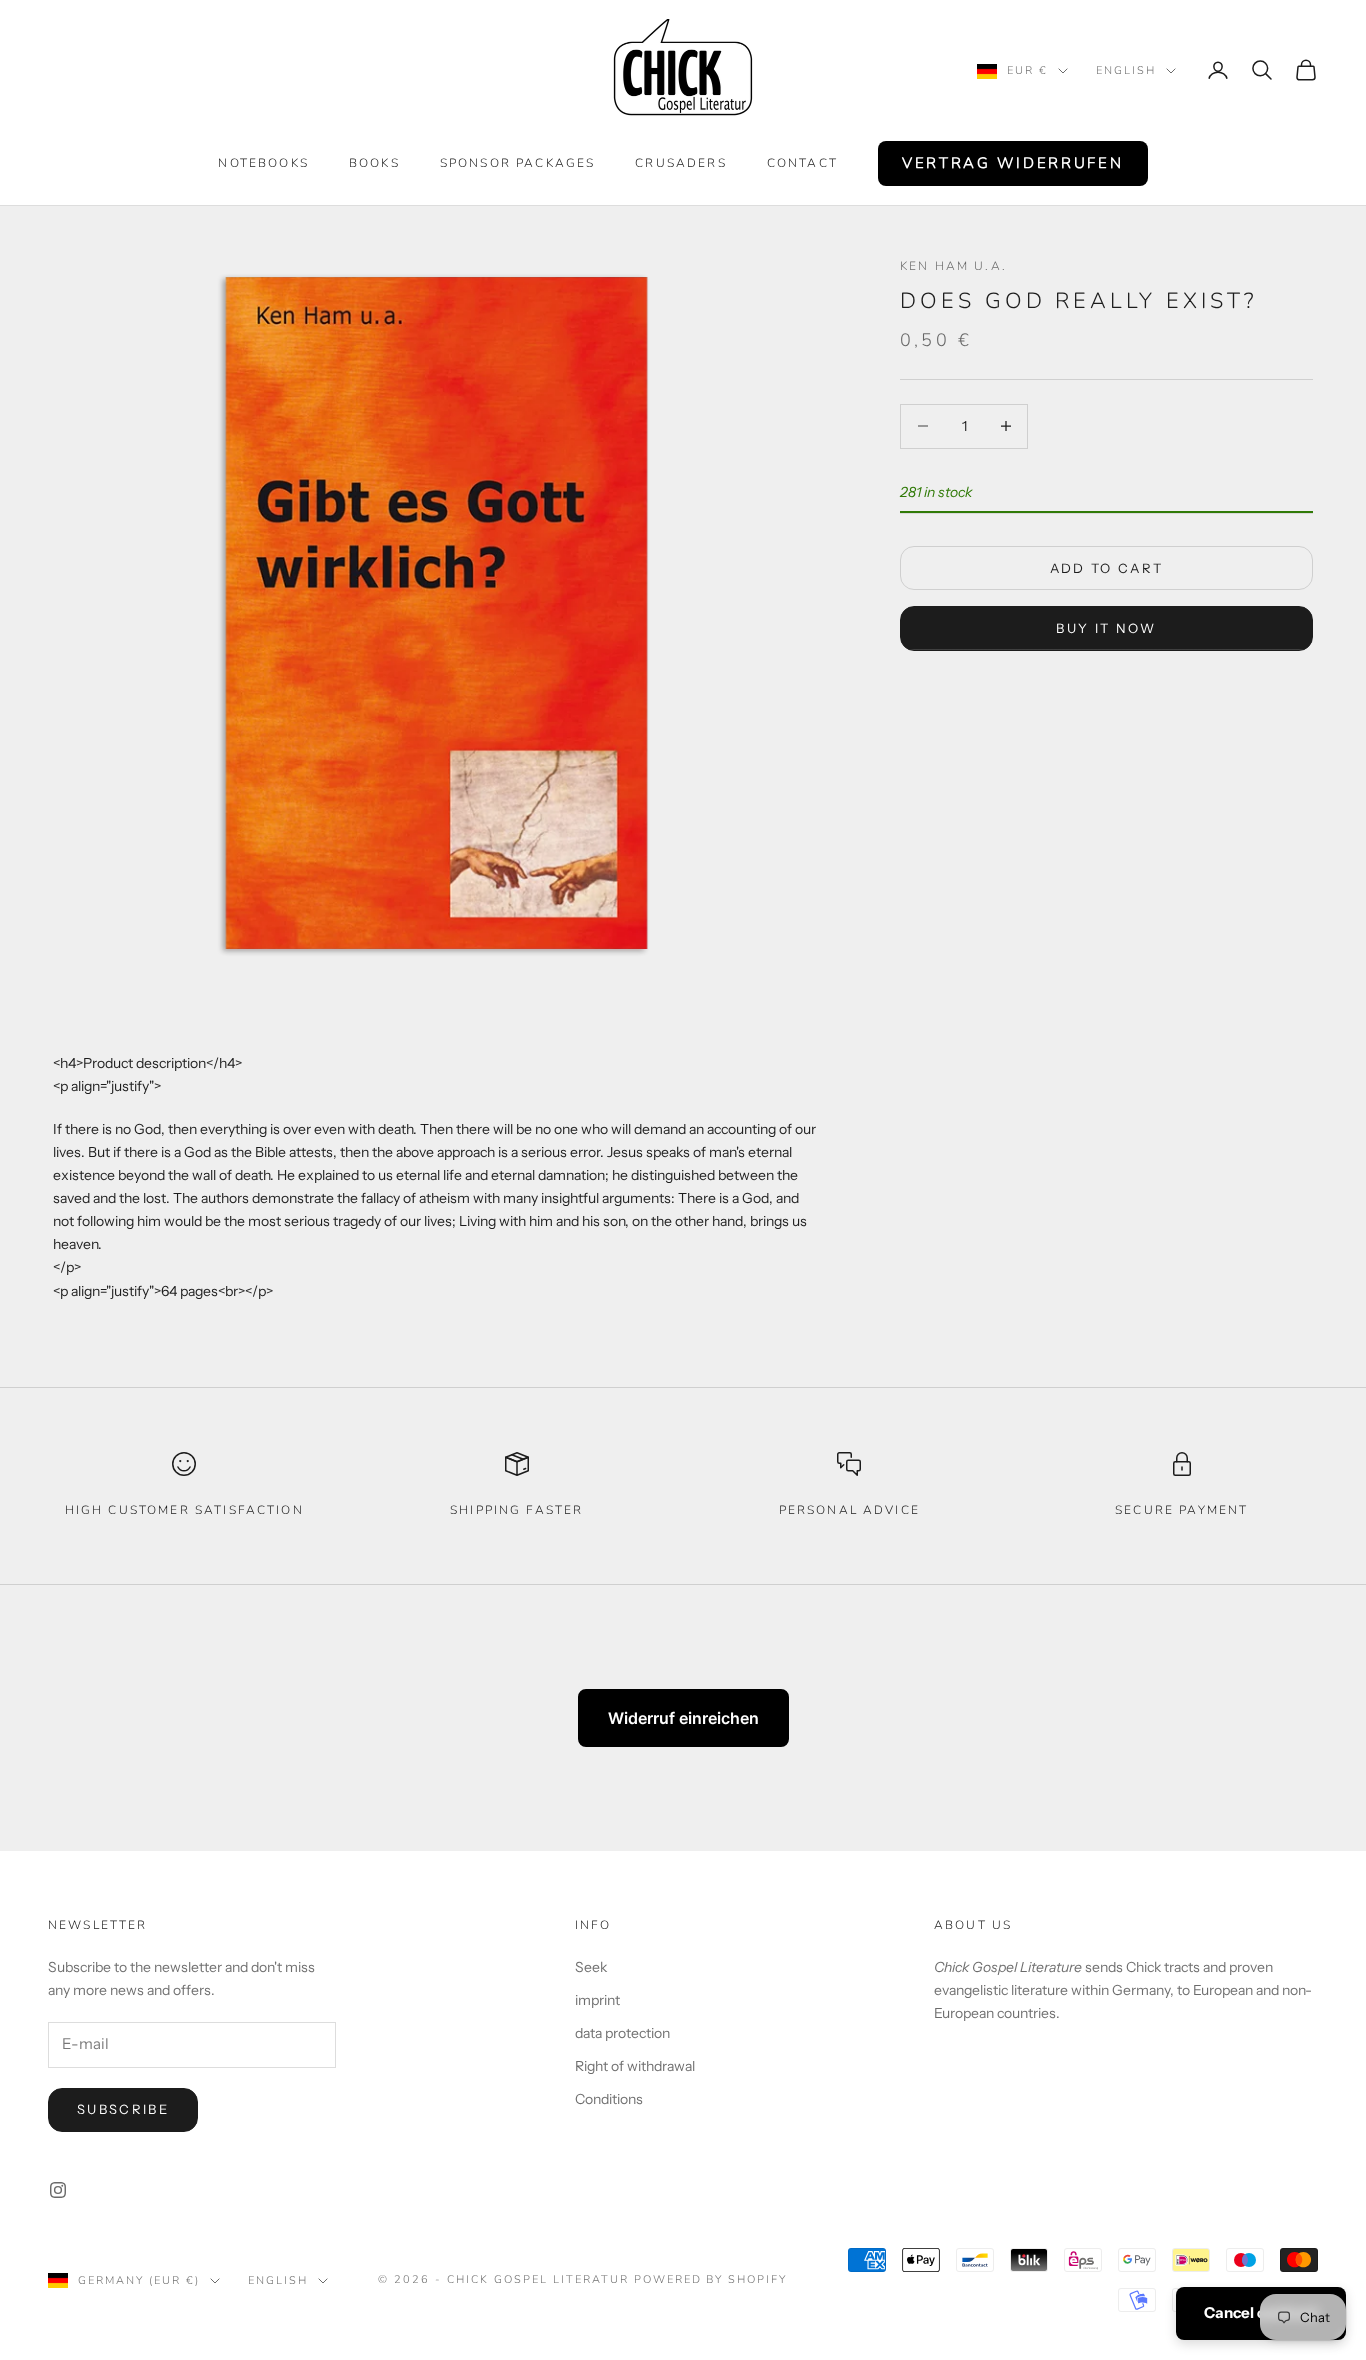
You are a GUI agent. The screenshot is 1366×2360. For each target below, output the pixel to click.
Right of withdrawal (635, 2066)
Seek (591, 1967)
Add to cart (1107, 567)
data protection (622, 2033)
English (1126, 70)
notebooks (263, 163)
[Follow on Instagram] (58, 2190)
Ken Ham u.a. (953, 266)
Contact (802, 163)
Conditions (609, 2099)
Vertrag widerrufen (1013, 163)
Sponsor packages (518, 163)
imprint (597, 2000)
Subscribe (123, 2109)
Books (374, 163)
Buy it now (1106, 627)
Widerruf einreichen (683, 1718)
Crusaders (680, 163)
